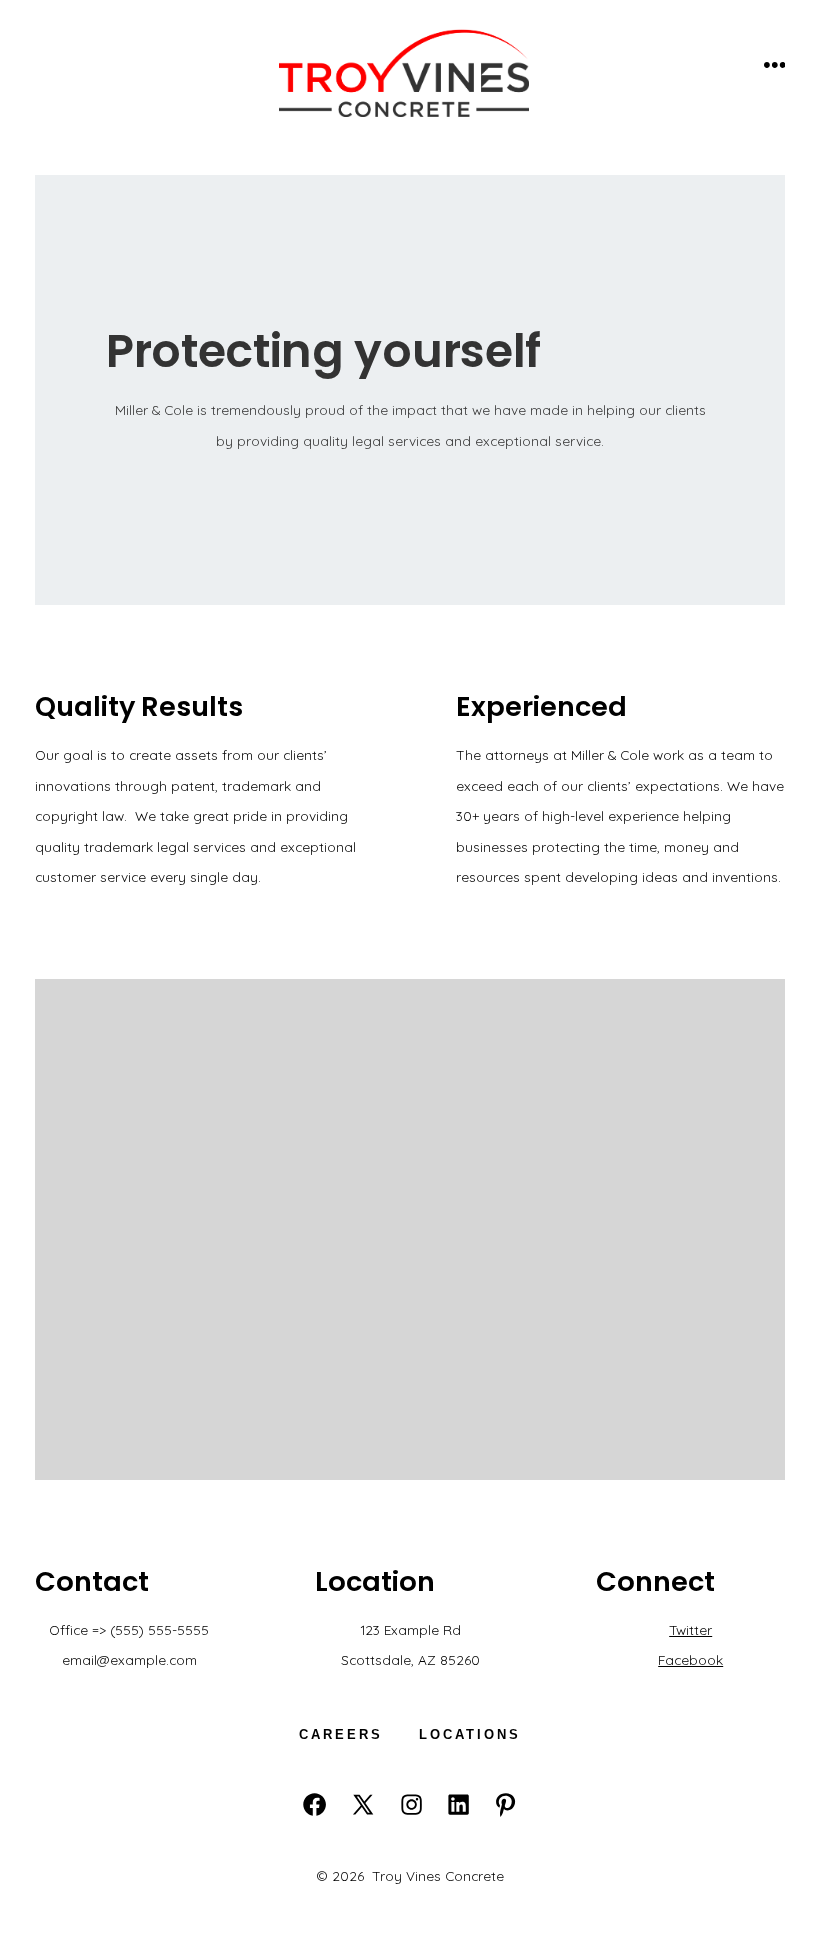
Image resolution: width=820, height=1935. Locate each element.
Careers (341, 1734)
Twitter (690, 1629)
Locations (470, 1734)
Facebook (690, 1659)
